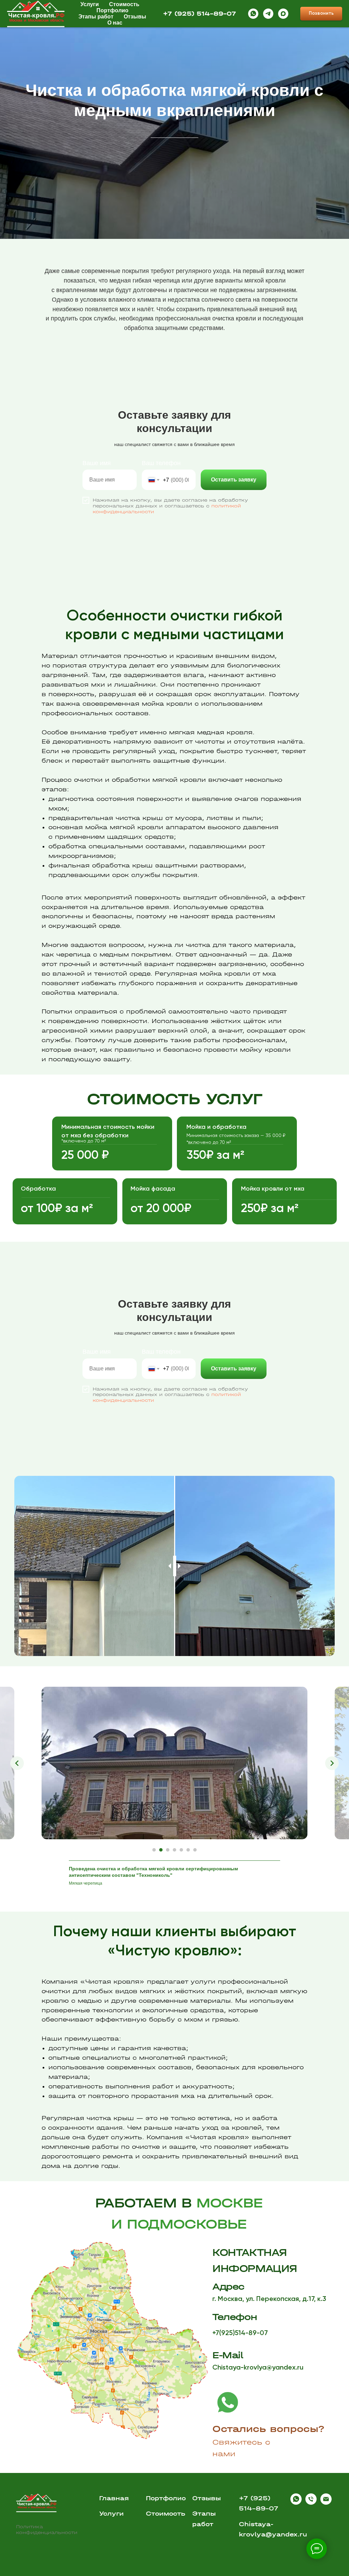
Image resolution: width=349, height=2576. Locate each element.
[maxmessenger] (283, 14)
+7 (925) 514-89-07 (200, 14)
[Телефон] (311, 2503)
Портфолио (112, 10)
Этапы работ (96, 17)
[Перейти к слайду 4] (174, 1850)
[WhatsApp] (253, 14)
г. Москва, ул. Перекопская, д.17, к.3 (269, 2299)
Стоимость (124, 4)
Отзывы (135, 17)
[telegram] (268, 14)
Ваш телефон (161, 463)
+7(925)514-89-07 (240, 2333)
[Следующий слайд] (332, 1763)
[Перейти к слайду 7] (195, 1850)
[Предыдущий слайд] (17, 1763)
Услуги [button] (90, 4)
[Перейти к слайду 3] (168, 1850)
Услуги (111, 2514)
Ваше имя (97, 463)
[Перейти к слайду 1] (154, 1850)
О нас (115, 23)
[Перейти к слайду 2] (161, 1850)
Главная (114, 2498)
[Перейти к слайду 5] (181, 1850)
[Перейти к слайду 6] (188, 1850)
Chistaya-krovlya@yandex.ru (258, 2368)
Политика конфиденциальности (47, 2530)
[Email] (326, 2503)
